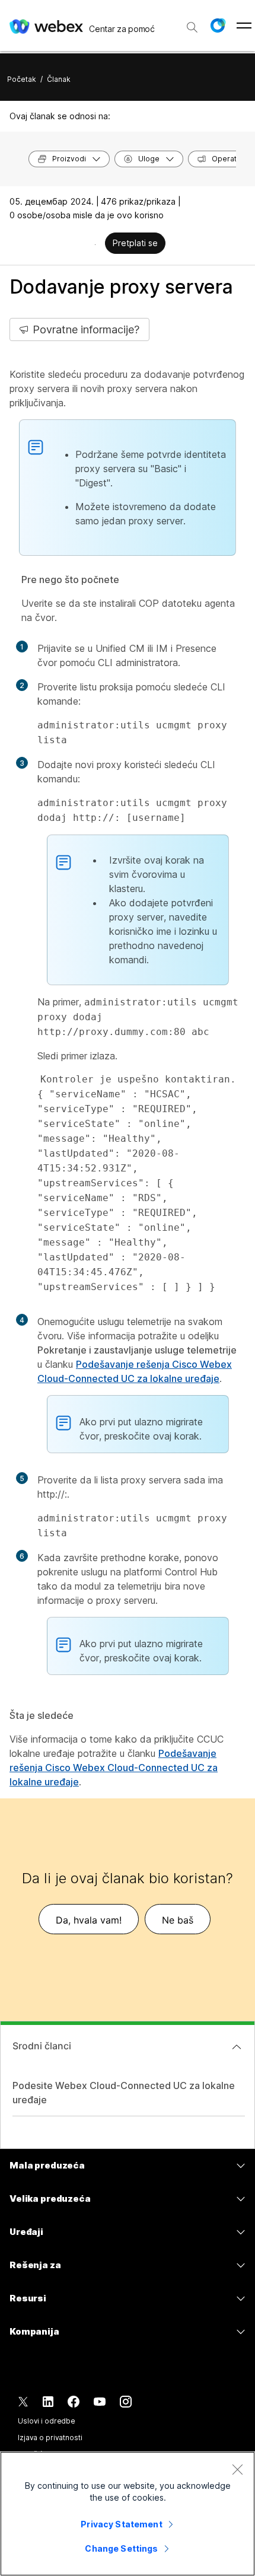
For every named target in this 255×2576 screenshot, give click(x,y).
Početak (22, 79)
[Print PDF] (95, 244)
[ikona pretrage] (192, 27)
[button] (218, 26)
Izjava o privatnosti (50, 2438)
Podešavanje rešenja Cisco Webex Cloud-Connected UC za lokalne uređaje (114, 1768)
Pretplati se (135, 243)
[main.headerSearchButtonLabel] (192, 23)
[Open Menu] (244, 26)
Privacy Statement (121, 2524)
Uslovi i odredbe (47, 2421)
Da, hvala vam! (89, 1920)
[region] (128, 2514)
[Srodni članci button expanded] (237, 2047)
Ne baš (178, 1920)
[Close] (237, 2469)
